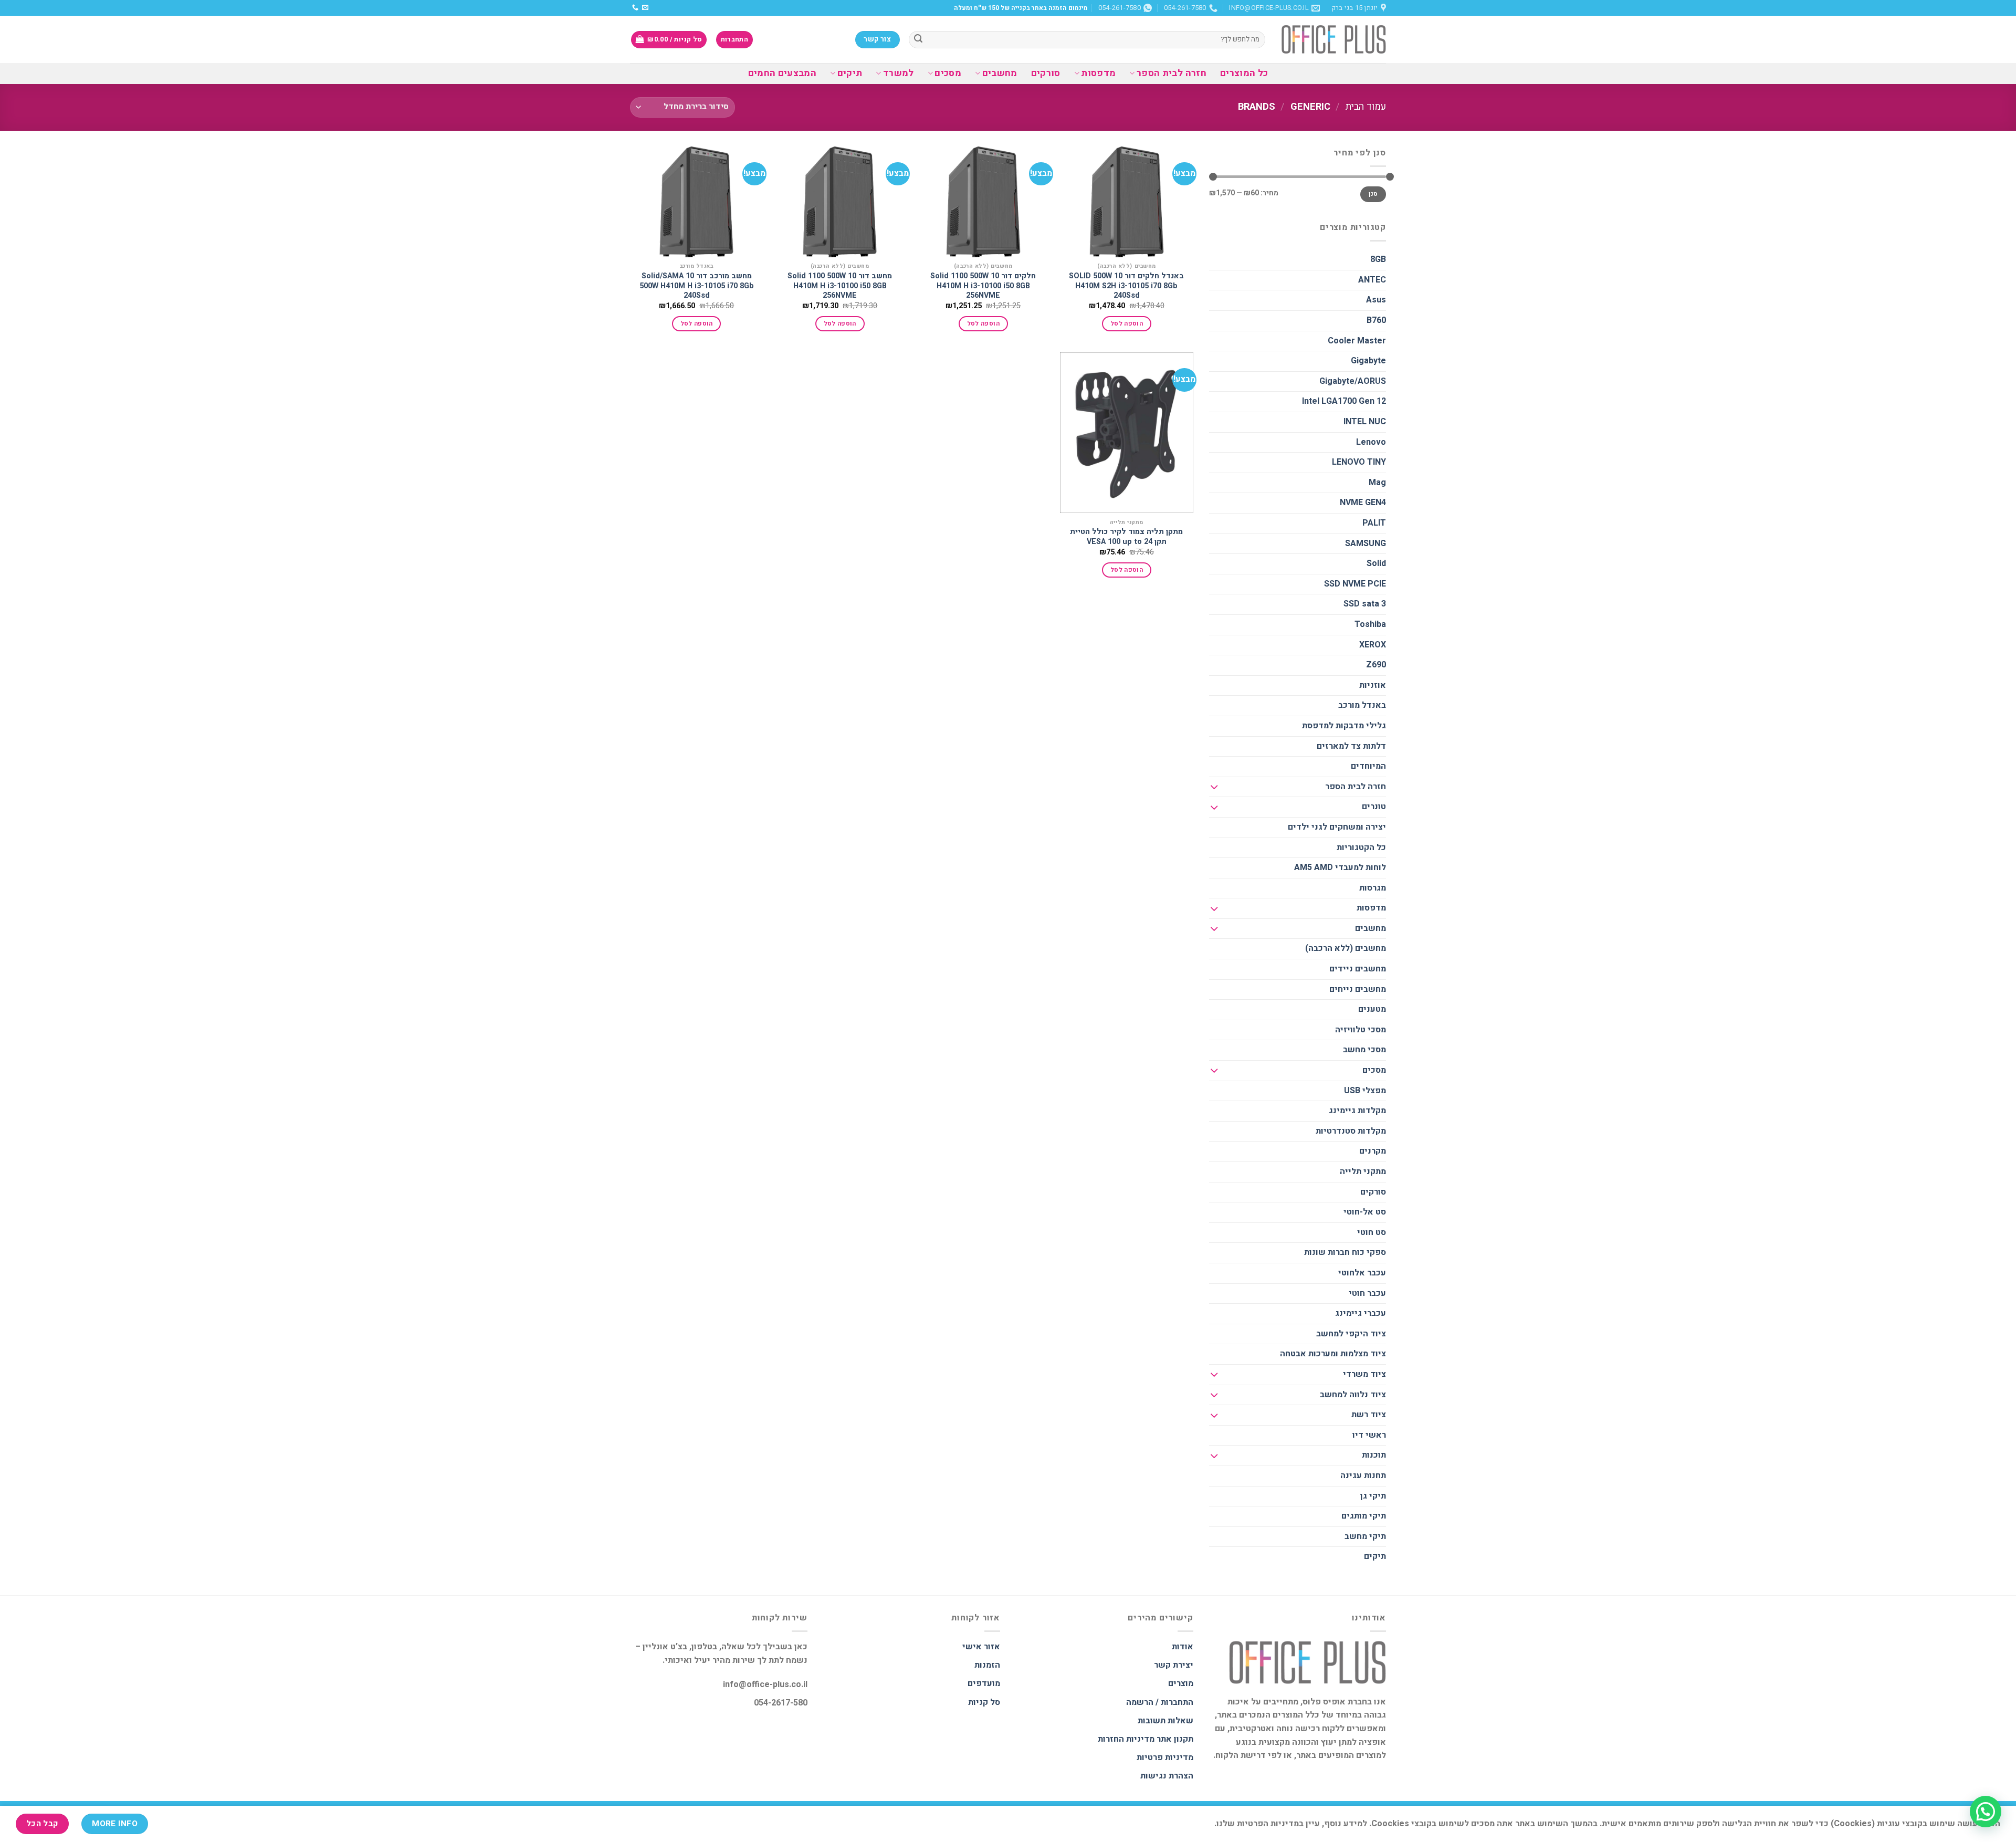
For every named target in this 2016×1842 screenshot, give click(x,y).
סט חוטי (1372, 1232)
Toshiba (1370, 624)
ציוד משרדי (1364, 1374)
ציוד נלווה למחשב (1353, 1395)
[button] (1986, 1812)
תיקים (850, 73)
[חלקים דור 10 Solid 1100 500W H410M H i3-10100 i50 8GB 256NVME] (983, 202)
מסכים (948, 73)
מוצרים (1181, 1683)
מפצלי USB (1365, 1091)
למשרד (898, 73)
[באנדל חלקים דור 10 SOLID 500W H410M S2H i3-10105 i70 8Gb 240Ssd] (1127, 202)
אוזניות (1373, 685)
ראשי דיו (1369, 1435)
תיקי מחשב (1365, 1536)
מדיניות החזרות (1126, 1739)
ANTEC (1372, 280)
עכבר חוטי (1367, 1293)
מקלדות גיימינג (1357, 1111)
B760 (1376, 320)
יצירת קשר (1174, 1665)
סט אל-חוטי (1365, 1212)
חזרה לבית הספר (1171, 73)
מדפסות (1098, 73)
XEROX (1373, 645)
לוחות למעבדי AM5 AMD (1340, 867)
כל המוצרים (1244, 73)
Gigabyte (1368, 361)
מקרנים (1373, 1151)
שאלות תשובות (1165, 1721)
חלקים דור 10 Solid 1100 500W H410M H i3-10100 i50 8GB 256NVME (983, 286)
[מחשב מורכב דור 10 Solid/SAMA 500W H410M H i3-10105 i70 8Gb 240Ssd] (697, 202)
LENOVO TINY (1359, 462)
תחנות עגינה (1363, 1475)
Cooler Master (1357, 341)
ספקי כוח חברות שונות (1345, 1252)
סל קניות (984, 1702)
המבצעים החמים (783, 73)
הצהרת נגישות (1167, 1776)
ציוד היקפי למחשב (1351, 1334)
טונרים (1374, 807)
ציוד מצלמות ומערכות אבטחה (1333, 1354)
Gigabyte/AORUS (1353, 381)
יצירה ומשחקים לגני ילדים (1337, 827)
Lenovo (1371, 442)
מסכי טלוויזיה (1361, 1030)
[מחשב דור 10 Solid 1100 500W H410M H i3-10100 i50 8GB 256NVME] (840, 202)
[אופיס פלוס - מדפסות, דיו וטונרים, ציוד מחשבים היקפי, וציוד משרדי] (1333, 39)
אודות (1183, 1647)
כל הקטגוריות (1361, 847)
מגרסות (1373, 888)
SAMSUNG (1366, 543)
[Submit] (918, 40)
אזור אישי (981, 1647)
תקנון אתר (1175, 1739)
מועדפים (984, 1683)
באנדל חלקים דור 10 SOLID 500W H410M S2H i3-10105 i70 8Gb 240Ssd (1126, 286)
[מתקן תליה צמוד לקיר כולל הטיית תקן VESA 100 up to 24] (1127, 433)
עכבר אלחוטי (1362, 1273)
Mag (1377, 483)
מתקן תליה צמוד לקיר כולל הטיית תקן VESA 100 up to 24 (1126, 537)
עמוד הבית (1366, 107)
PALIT (1374, 523)
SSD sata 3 (1365, 604)
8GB (1378, 259)
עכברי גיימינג (1361, 1313)
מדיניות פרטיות (1165, 1757)
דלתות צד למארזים (1351, 746)
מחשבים (1000, 73)
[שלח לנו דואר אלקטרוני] (645, 8)
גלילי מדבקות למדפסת (1344, 726)
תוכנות (1374, 1455)
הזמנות (987, 1665)
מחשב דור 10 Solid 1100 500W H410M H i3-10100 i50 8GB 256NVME (840, 286)
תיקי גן (1373, 1496)
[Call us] (635, 8)
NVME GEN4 (1363, 503)
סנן (1373, 194)
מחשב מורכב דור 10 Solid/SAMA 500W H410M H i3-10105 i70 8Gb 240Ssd (697, 286)
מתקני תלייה (1363, 1171)
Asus (1376, 300)
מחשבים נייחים (1358, 989)
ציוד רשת (1369, 1415)
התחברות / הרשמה (1160, 1702)
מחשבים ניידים (1358, 969)
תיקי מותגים (1364, 1516)
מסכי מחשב (1364, 1050)
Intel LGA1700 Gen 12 (1344, 401)
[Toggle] (1214, 787)
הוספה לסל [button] (1127, 324)
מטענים (1372, 1009)
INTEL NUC (1365, 422)
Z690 (1376, 665)
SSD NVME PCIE (1355, 584)
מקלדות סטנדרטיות (1351, 1131)
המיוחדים (1368, 766)
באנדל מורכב (1362, 705)
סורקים (1046, 73)
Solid (1376, 563)
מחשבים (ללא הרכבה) (1346, 948)
